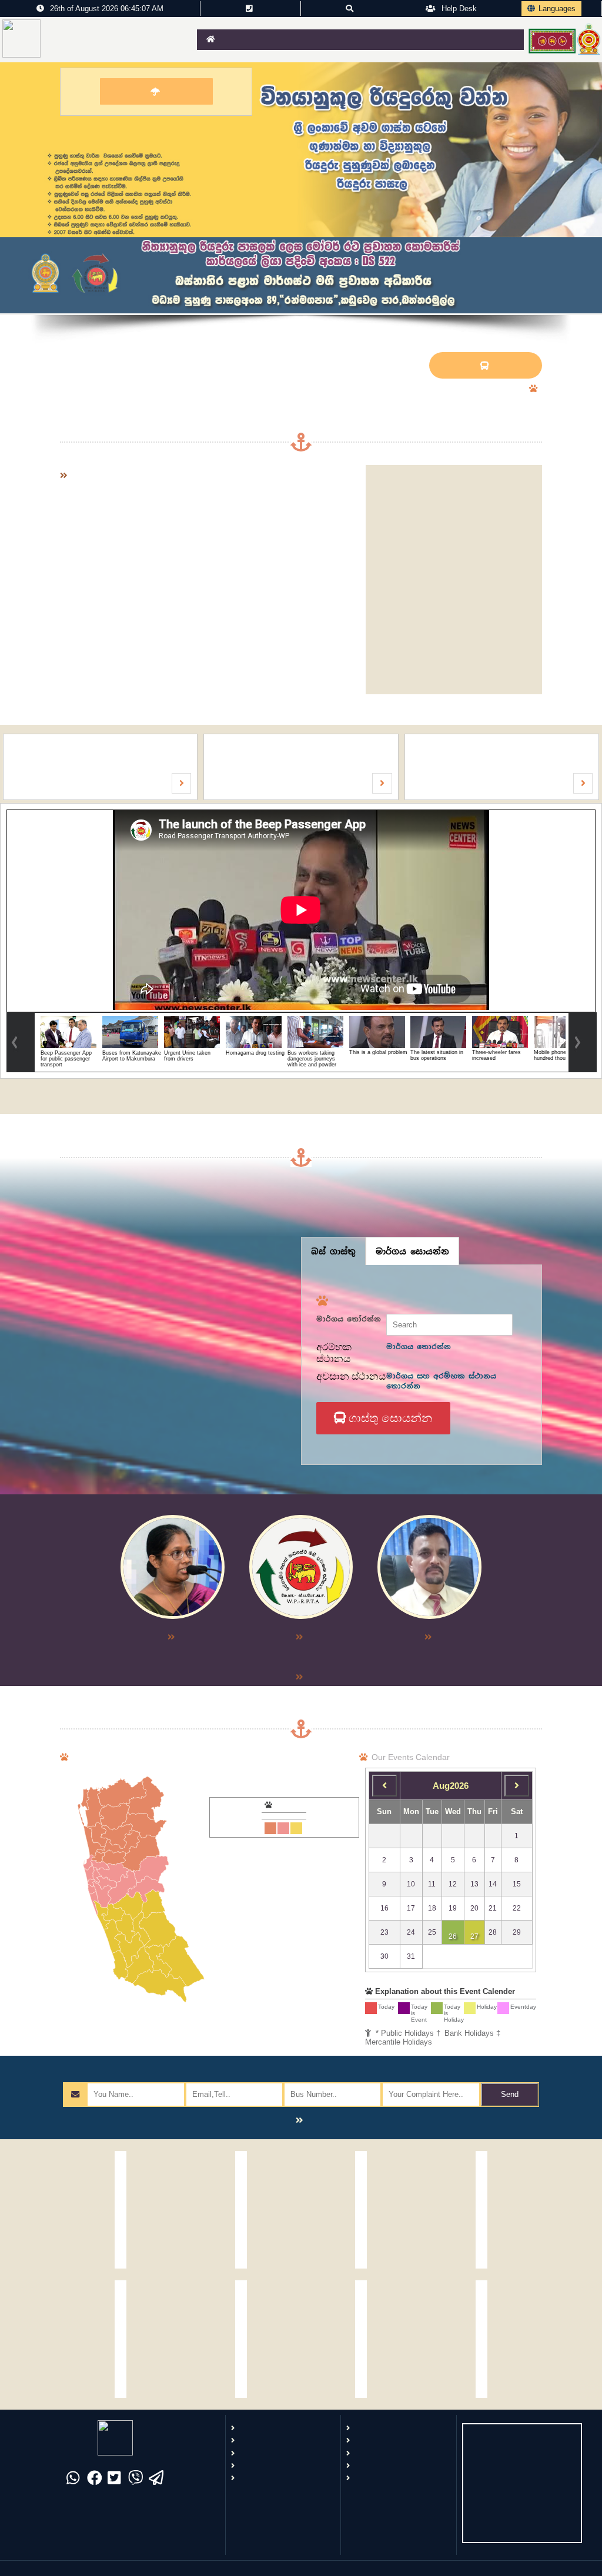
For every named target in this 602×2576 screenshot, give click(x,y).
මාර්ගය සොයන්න (412, 1251)
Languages (557, 9)
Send (510, 2094)
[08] (384, 1786)
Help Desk (458, 9)
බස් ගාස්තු (333, 1251)
